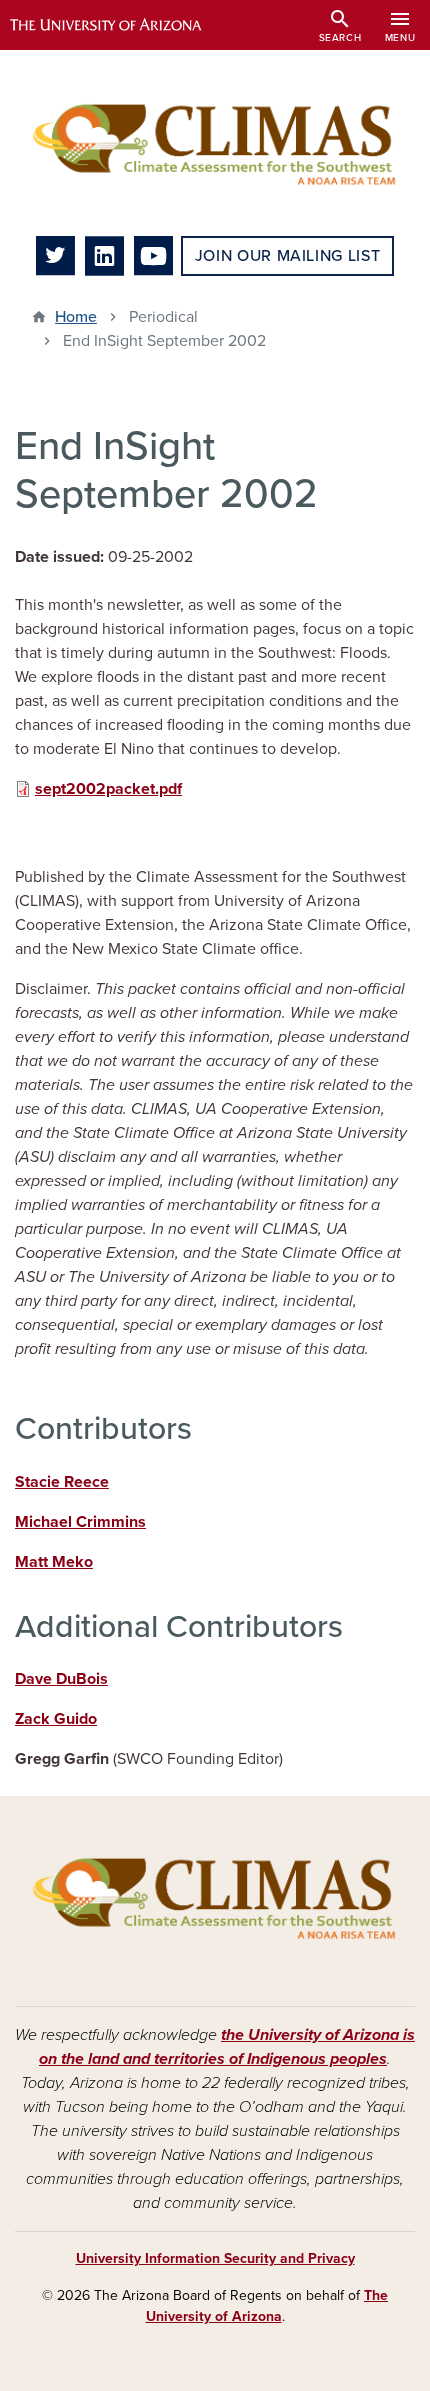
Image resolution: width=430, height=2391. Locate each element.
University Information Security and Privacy (215, 2258)
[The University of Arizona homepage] (120, 25)
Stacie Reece (62, 1482)
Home (76, 317)
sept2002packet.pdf (108, 789)
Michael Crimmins (80, 1522)
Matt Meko (54, 1562)
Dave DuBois (61, 1679)
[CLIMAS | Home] (215, 143)
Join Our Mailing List (287, 256)
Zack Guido (56, 1719)
